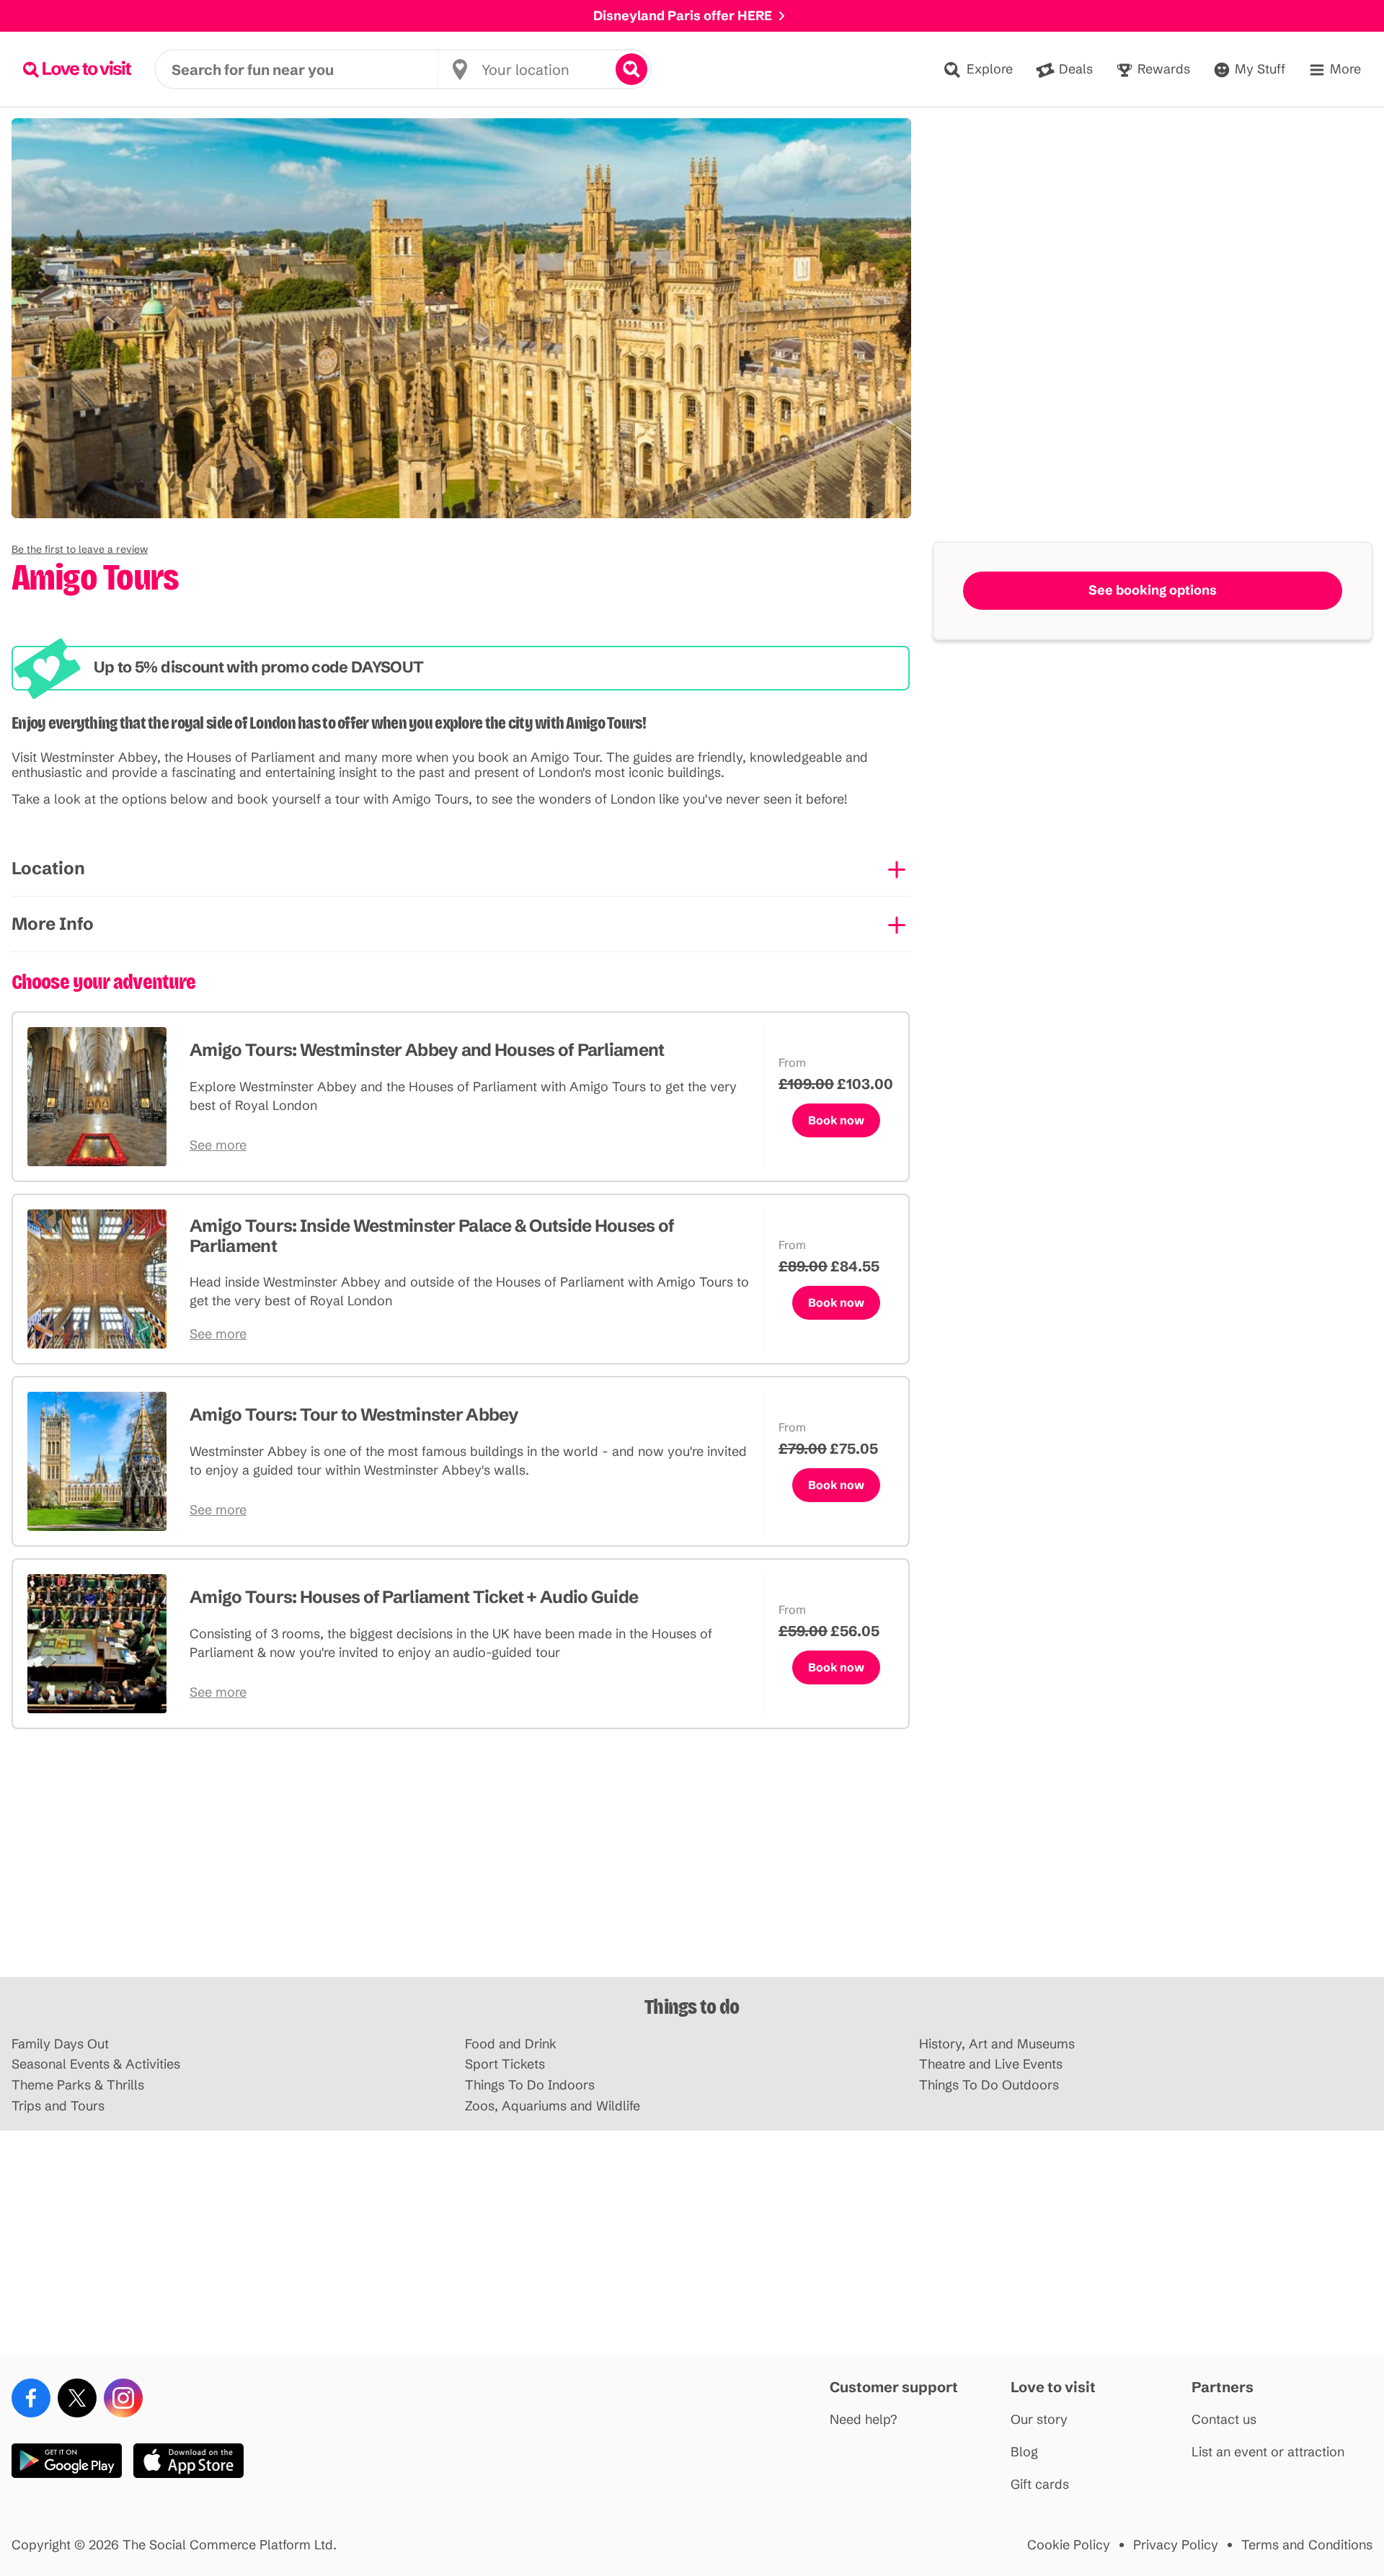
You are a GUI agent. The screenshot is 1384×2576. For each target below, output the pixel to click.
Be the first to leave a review (80, 549)
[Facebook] (31, 2398)
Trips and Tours (58, 2106)
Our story (1039, 2420)
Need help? (864, 2420)
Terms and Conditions (1307, 2545)
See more (218, 1146)
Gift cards (1040, 2485)
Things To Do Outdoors (989, 2086)
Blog (1024, 2452)
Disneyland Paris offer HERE (683, 15)
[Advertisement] (692, 1865)
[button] (80, 549)
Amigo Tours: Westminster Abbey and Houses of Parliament (427, 1050)
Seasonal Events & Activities (96, 2065)
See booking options (1153, 590)
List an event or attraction (1268, 2452)
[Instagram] (123, 2398)
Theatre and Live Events (991, 2065)
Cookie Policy (1069, 2545)
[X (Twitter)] (77, 2398)
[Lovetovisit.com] (77, 69)
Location (48, 868)
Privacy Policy (1176, 2545)
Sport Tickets (505, 2065)
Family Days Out (60, 2044)
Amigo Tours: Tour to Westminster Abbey (354, 1414)
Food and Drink (511, 2044)
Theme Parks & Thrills (78, 2086)
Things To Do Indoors (530, 2086)
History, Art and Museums (997, 2044)
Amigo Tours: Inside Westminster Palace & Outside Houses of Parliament (432, 1236)
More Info (53, 924)
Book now (836, 1120)
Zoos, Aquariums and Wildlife (553, 2106)
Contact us (1224, 2420)
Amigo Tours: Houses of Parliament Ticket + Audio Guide (414, 1597)
